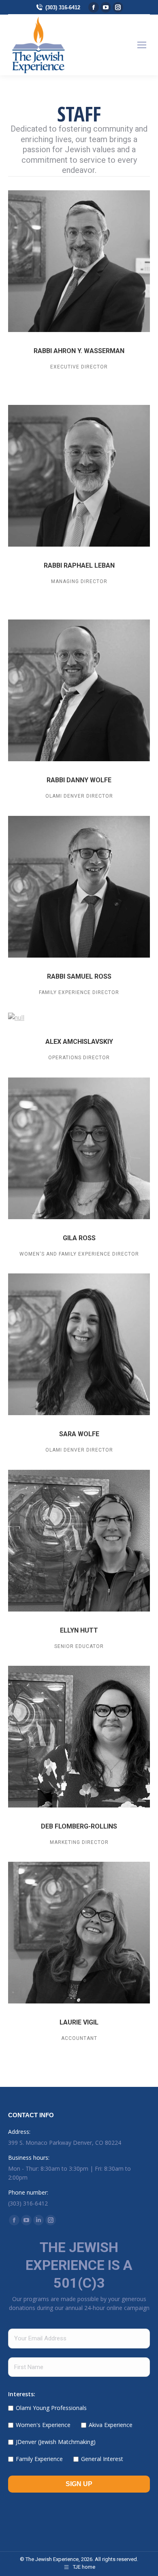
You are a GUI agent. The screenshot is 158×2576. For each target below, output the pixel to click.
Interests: (22, 2394)
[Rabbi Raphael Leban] (79, 476)
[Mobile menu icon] (142, 45)
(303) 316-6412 (63, 7)
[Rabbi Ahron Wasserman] (79, 261)
